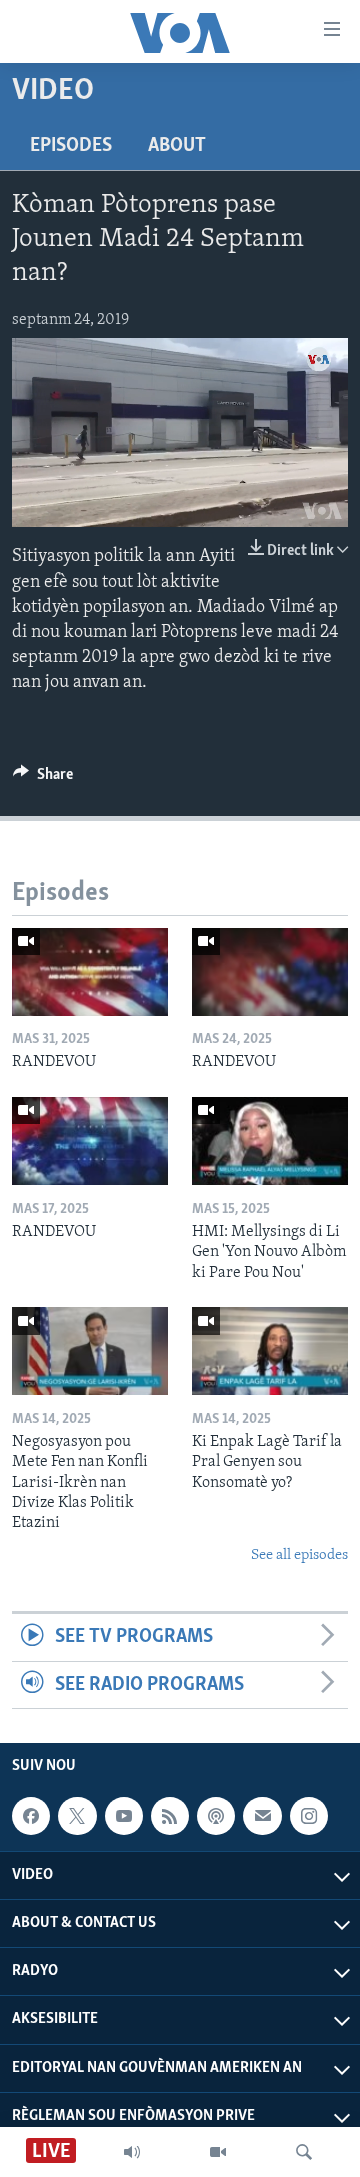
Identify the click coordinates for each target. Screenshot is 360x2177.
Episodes (71, 146)
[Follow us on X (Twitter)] (77, 1816)
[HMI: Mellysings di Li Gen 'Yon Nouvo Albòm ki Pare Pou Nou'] (270, 1141)
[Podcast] (216, 1816)
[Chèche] (304, 2152)
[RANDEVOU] (90, 972)
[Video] (218, 2152)
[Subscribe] (262, 1816)
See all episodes (299, 1555)
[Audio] (132, 2152)
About (177, 146)
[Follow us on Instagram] (309, 1816)
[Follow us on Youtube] (124, 1816)
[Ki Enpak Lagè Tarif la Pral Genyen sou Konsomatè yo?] (270, 1351)
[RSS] (170, 1816)
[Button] (43, 779)
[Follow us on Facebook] (31, 1816)
